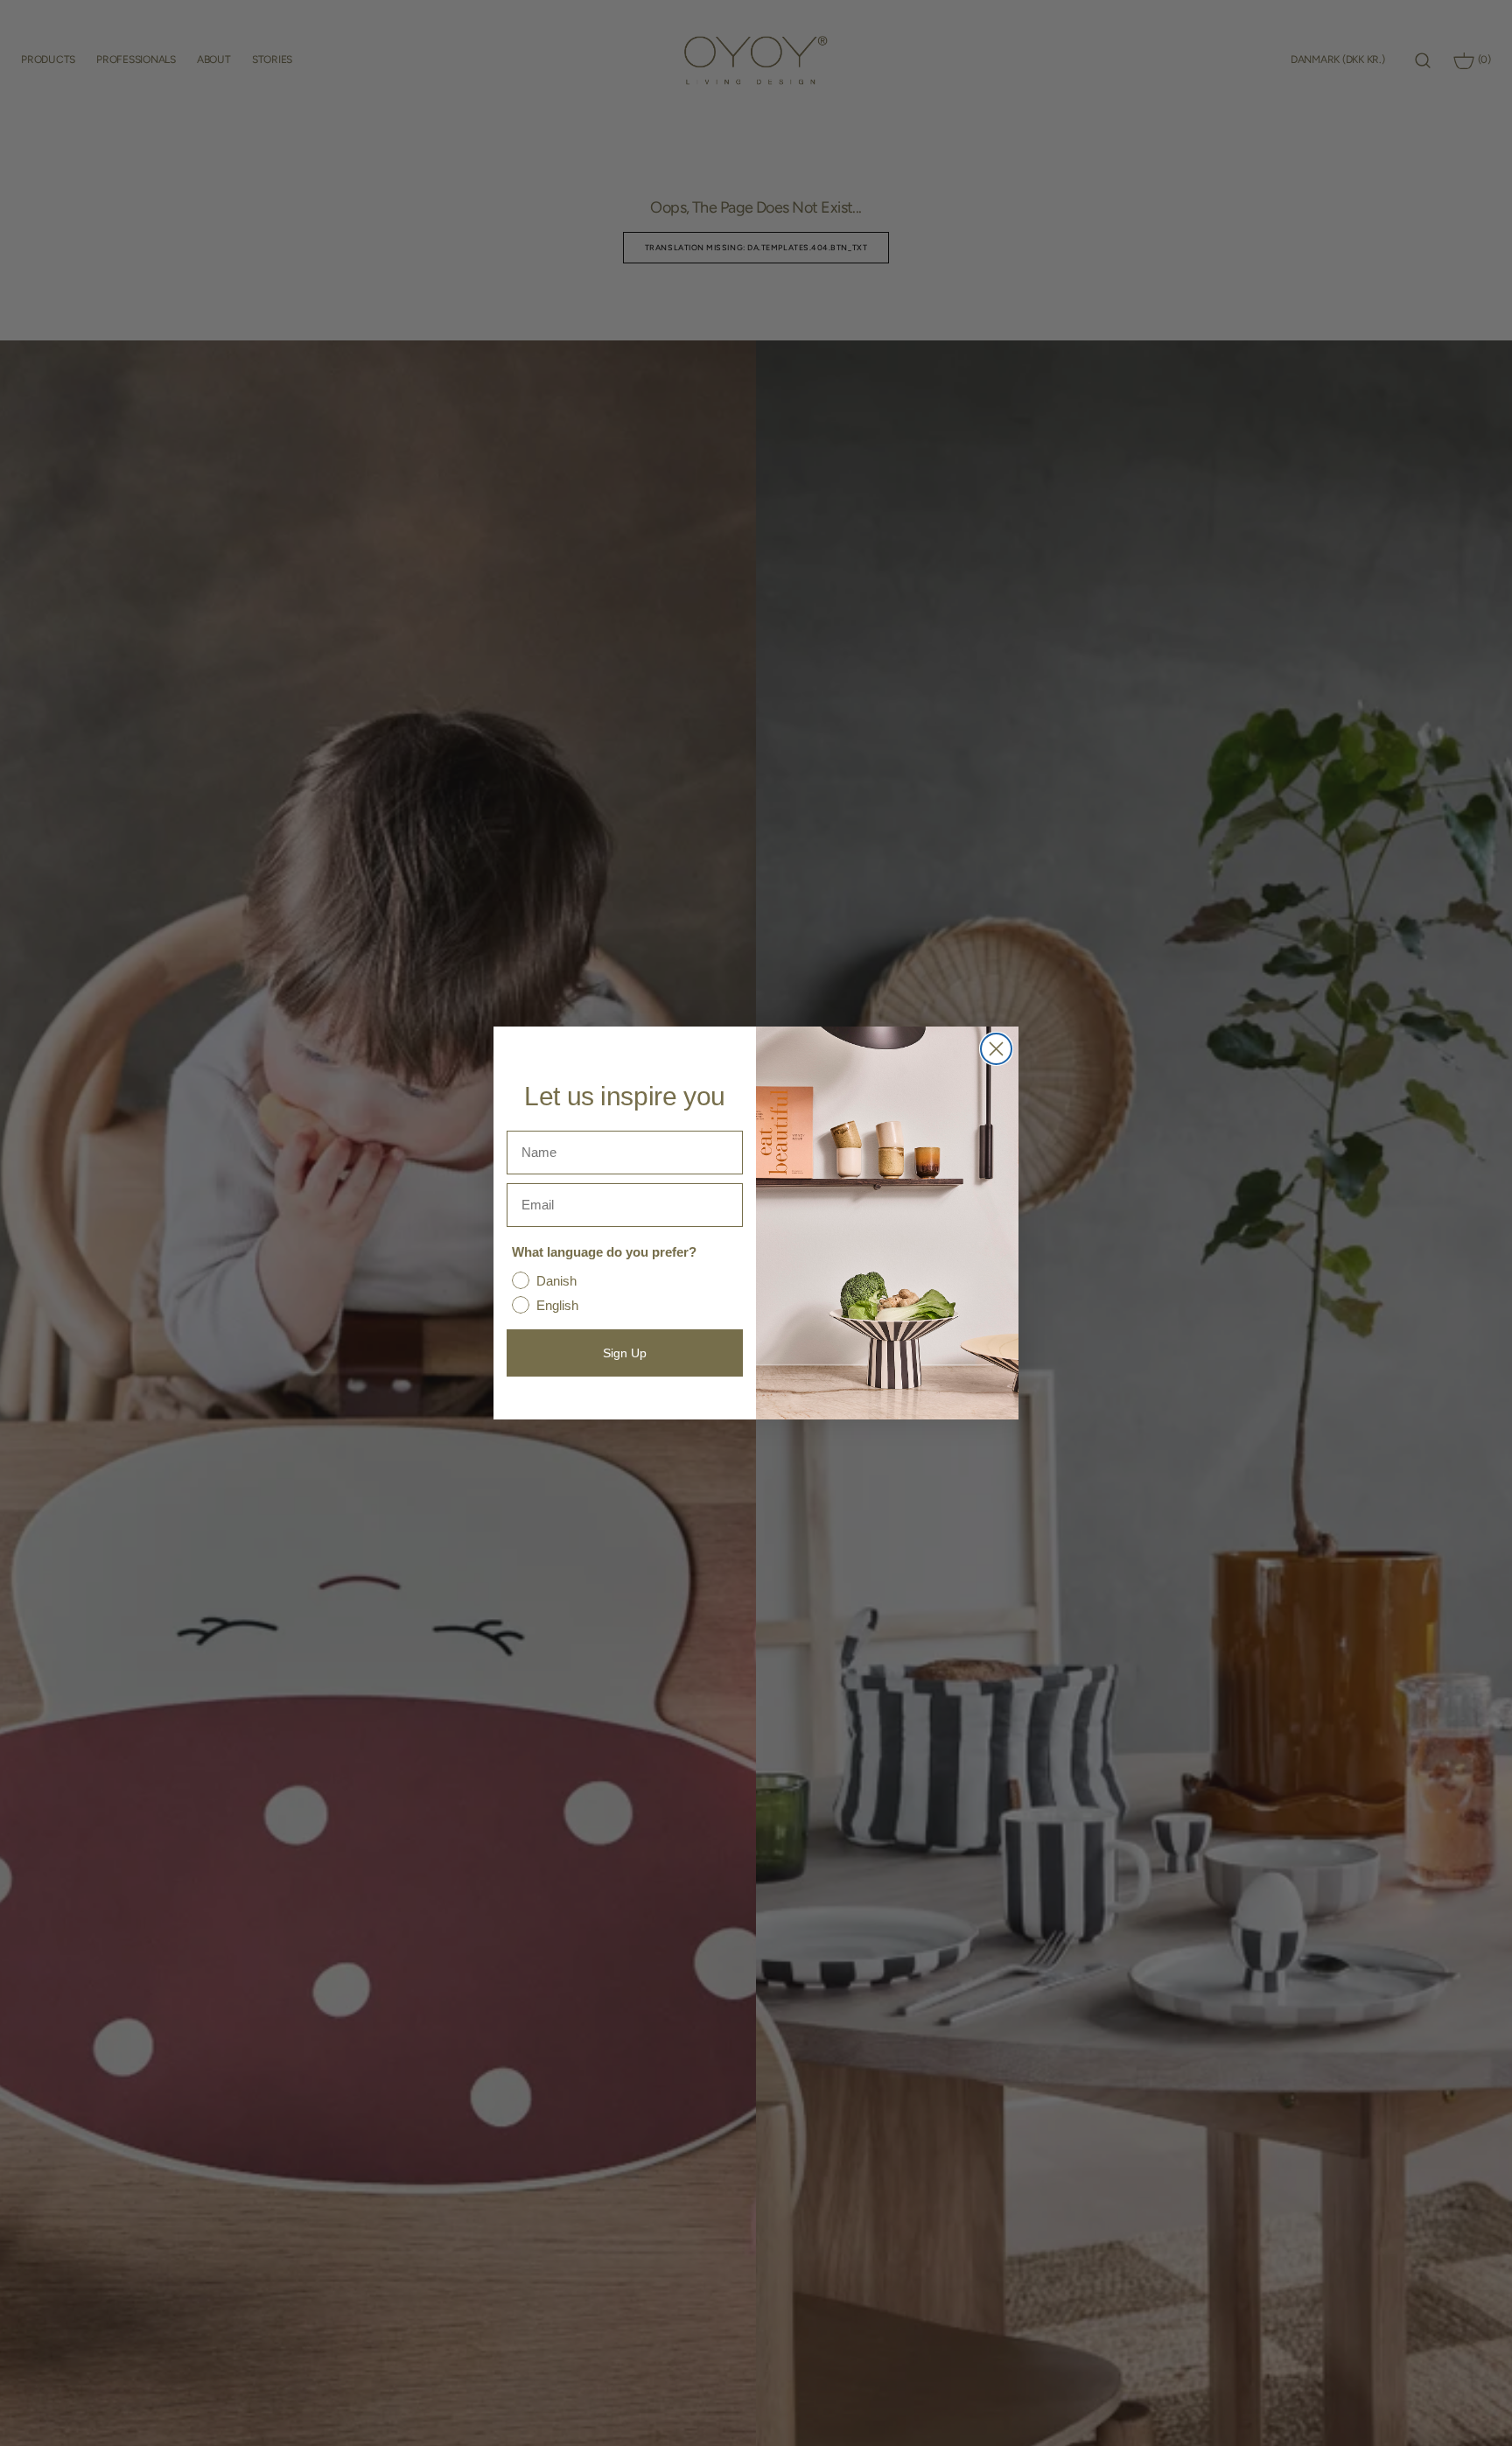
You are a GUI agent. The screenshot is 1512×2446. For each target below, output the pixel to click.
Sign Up (625, 1353)
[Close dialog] (996, 1049)
